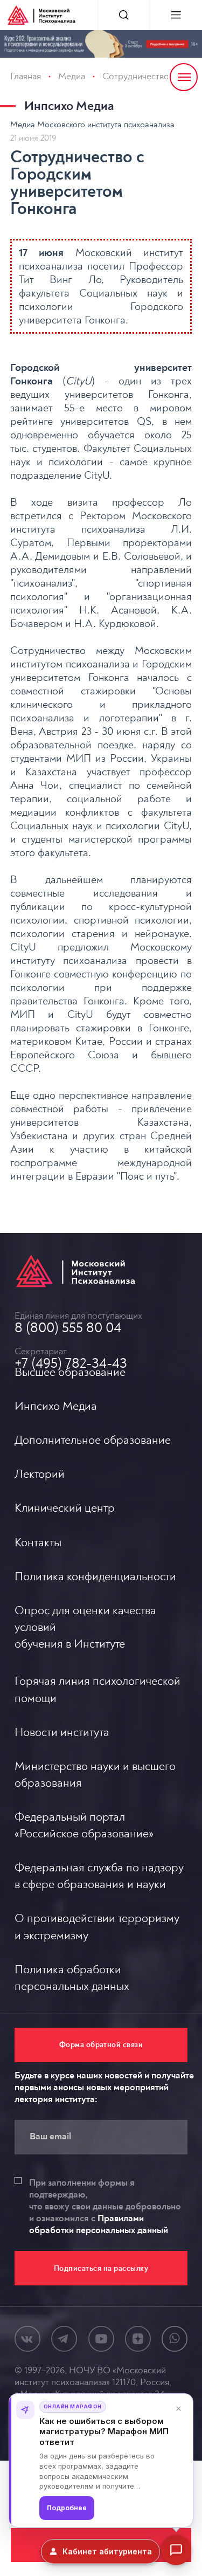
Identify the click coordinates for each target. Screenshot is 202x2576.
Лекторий (40, 1474)
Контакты (38, 1542)
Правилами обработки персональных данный (99, 2224)
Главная (26, 76)
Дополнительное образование (93, 1440)
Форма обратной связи (101, 2045)
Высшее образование (70, 1372)
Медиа (72, 76)
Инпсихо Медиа (69, 106)
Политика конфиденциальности (95, 1576)
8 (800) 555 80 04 (68, 1328)
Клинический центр (65, 1508)
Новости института (62, 1732)
